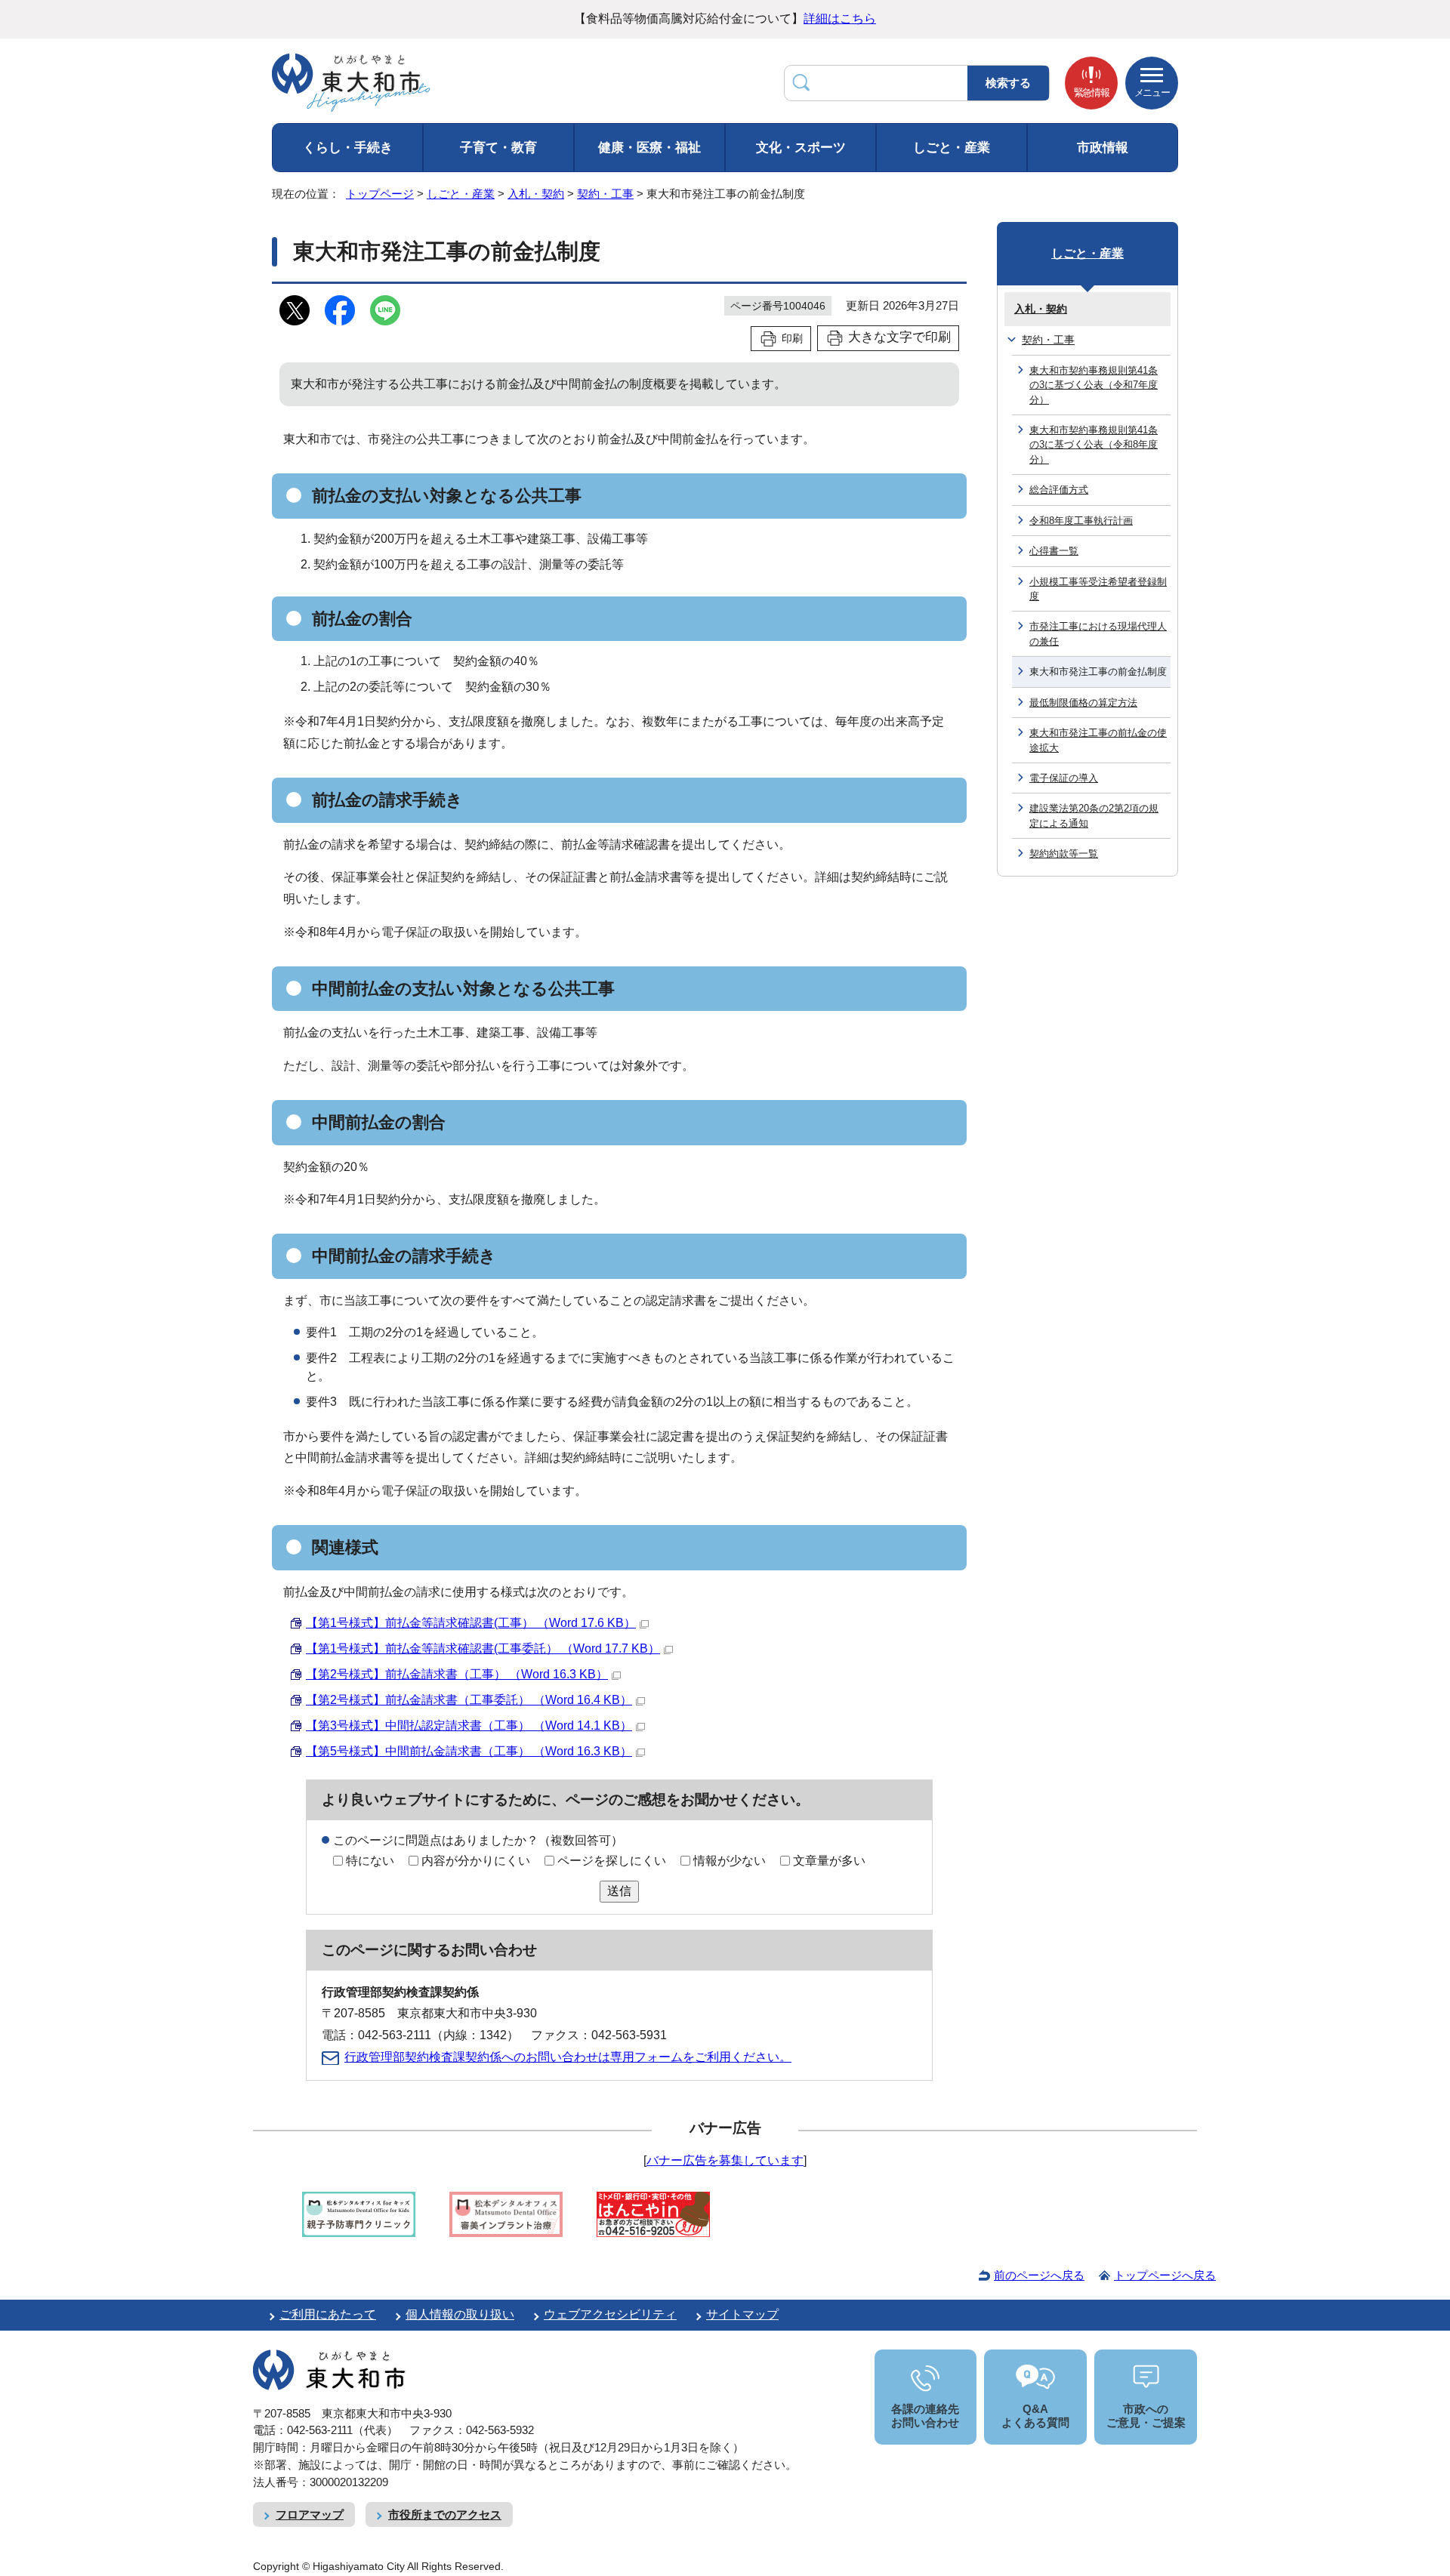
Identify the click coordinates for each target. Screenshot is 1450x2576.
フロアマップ (310, 2514)
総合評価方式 (1059, 490)
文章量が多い (829, 1861)
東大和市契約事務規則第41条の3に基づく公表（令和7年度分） (1094, 385)
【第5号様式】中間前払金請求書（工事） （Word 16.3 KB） (469, 1751)
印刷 (792, 338)
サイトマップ (742, 2314)
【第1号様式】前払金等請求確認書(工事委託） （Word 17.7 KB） (483, 1649)
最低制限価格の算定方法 (1083, 703)
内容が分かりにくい (476, 1861)
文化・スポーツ (801, 148)
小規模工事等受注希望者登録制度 (1098, 589)
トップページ (380, 194)
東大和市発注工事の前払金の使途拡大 (1098, 740)
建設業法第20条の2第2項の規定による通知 (1094, 815)
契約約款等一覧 (1064, 854)
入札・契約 (536, 194)
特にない (370, 1861)
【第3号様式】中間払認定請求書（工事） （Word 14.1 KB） (469, 1726)
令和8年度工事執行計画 (1081, 521)
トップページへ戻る (1165, 2275)
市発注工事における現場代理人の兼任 (1098, 633)
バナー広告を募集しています (725, 2160)
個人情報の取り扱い (460, 2314)
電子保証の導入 (1064, 778)
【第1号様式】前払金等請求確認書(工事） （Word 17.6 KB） (471, 1623)
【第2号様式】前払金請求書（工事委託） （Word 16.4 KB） (469, 1700)
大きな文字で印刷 (899, 337)
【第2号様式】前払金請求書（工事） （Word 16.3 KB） (457, 1674)
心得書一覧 (1054, 551)
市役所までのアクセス (445, 2514)
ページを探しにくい (612, 1861)
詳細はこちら (840, 18)
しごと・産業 (952, 148)
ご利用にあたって (328, 2314)
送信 (619, 1891)
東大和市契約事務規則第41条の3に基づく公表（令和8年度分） (1094, 445)
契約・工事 (605, 194)
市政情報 (1103, 148)
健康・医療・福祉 (649, 148)
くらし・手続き (348, 148)
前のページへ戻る (1039, 2275)
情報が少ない (730, 1861)
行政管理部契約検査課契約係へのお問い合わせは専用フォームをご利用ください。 (568, 2057)
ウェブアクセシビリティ (610, 2314)
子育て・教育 (498, 148)
